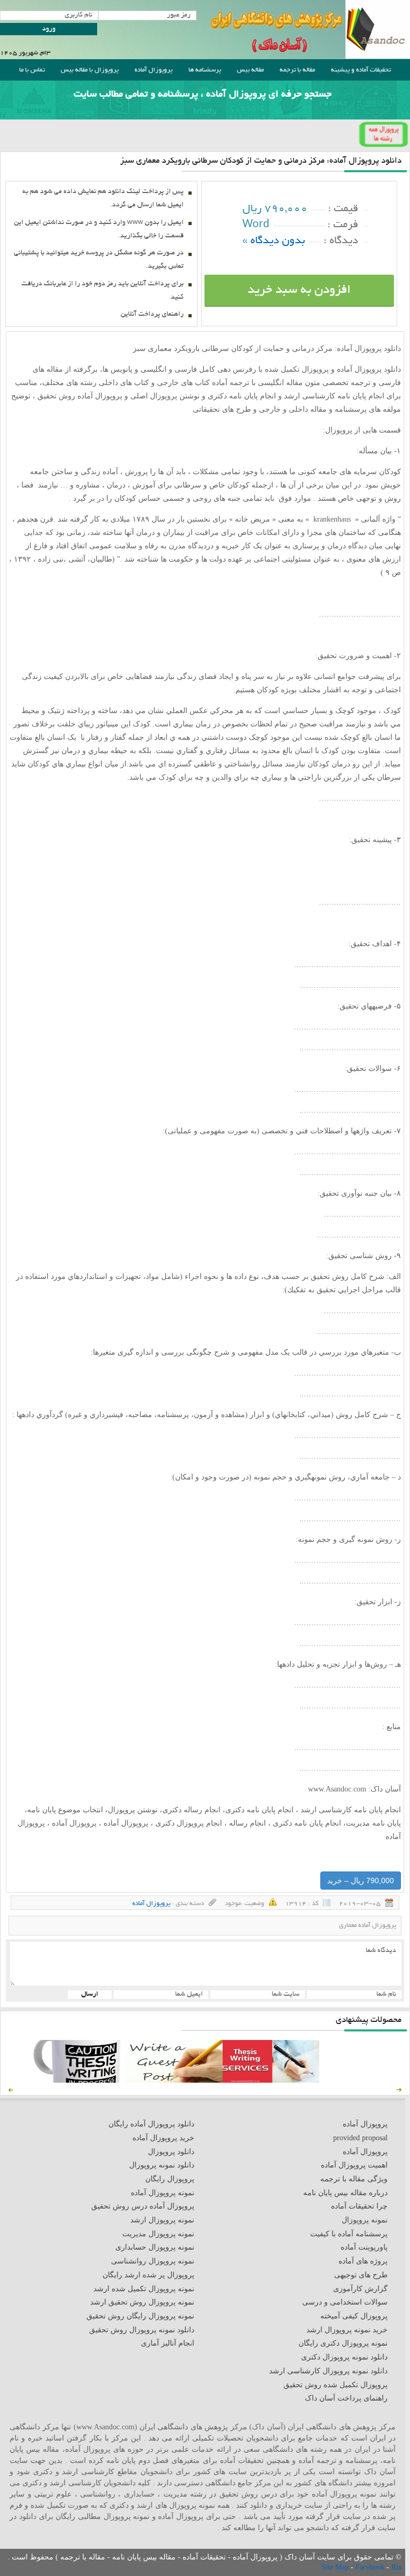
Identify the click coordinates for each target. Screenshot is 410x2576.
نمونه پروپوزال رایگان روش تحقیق (140, 2316)
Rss (396, 2567)
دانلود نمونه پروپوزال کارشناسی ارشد (328, 2371)
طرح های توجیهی (361, 2275)
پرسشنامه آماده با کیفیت (349, 2234)
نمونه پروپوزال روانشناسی (153, 2261)
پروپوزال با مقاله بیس (90, 70)
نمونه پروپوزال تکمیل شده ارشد (144, 2289)
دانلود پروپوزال (171, 2152)
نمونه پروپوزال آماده (163, 2193)
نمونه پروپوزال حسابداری (155, 2247)
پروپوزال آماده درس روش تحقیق (143, 2206)
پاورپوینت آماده (364, 2247)
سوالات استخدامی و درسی (345, 2302)
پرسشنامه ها (205, 70)
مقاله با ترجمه (297, 70)
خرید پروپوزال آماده (163, 2138)
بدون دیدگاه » (274, 241)
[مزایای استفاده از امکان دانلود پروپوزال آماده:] (77, 2080)
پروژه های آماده (363, 2261)
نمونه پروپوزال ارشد (162, 2220)
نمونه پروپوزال (365, 2220)
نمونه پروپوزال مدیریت (158, 2234)
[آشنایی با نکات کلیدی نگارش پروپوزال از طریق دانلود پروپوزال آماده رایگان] (174, 2080)
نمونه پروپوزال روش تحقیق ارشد (142, 2302)
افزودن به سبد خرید (299, 291)
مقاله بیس (250, 70)
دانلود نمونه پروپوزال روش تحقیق (142, 2330)
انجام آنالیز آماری (168, 2343)
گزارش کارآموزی (360, 2289)
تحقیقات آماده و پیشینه (361, 70)
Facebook (371, 2567)
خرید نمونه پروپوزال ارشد (347, 2330)
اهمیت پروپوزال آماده (354, 2165)
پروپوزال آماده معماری (368, 1926)
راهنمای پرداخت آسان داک (346, 2398)
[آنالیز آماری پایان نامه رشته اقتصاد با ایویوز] (271, 2080)
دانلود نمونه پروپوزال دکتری (344, 2357)
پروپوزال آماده (153, 70)
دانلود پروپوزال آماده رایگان (151, 2124)
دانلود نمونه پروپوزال (162, 2165)
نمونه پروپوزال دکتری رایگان (343, 2343)
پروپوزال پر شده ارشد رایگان (148, 2275)
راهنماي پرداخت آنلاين (152, 315)
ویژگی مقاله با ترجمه (354, 2179)
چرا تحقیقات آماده (359, 2206)
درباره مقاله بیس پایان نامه (345, 2193)
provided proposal (360, 2138)
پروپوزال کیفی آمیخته (354, 2316)
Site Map (336, 2567)
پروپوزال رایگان (170, 2179)
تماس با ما (32, 70)
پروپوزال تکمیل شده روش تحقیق (336, 2385)
